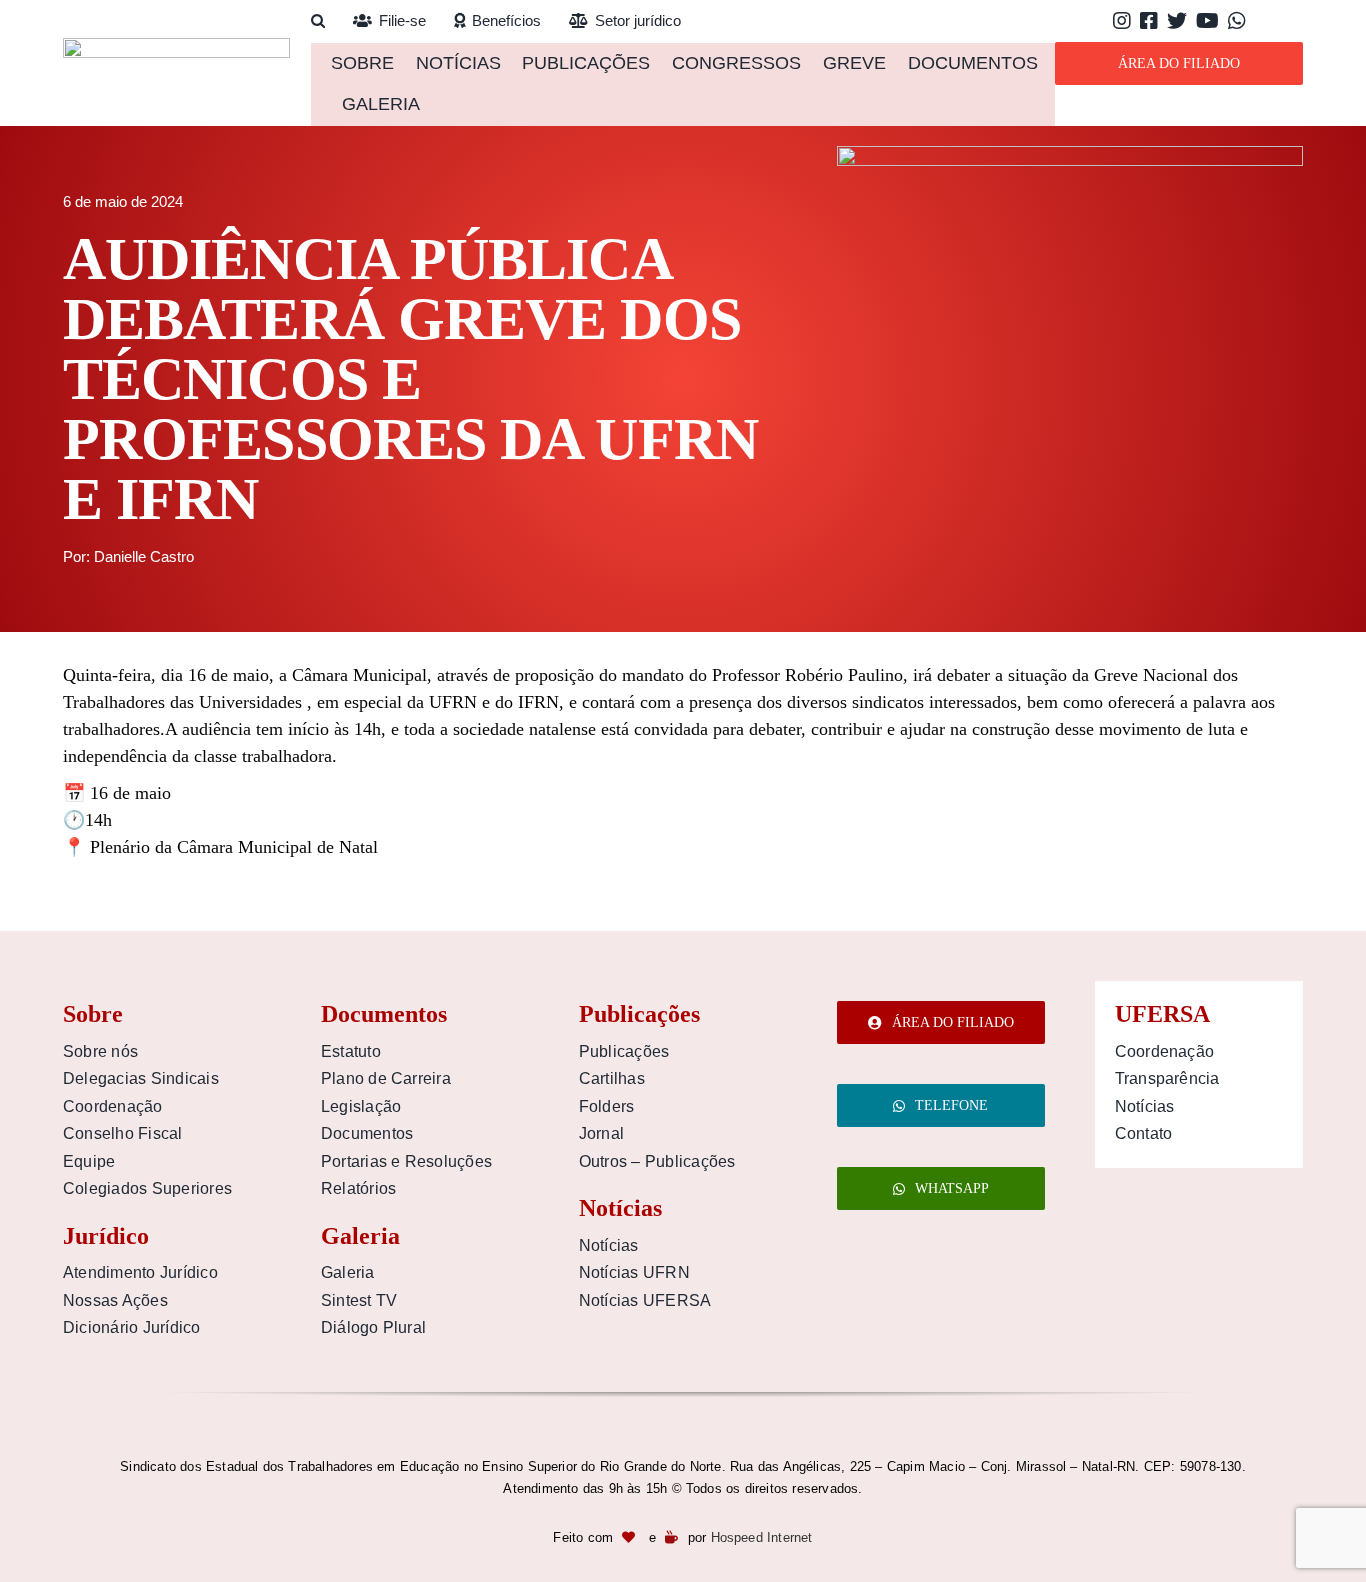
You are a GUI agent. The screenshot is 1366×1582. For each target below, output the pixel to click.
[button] (318, 21)
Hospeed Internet (762, 1537)
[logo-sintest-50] (176, 47)
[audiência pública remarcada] (1070, 155)
